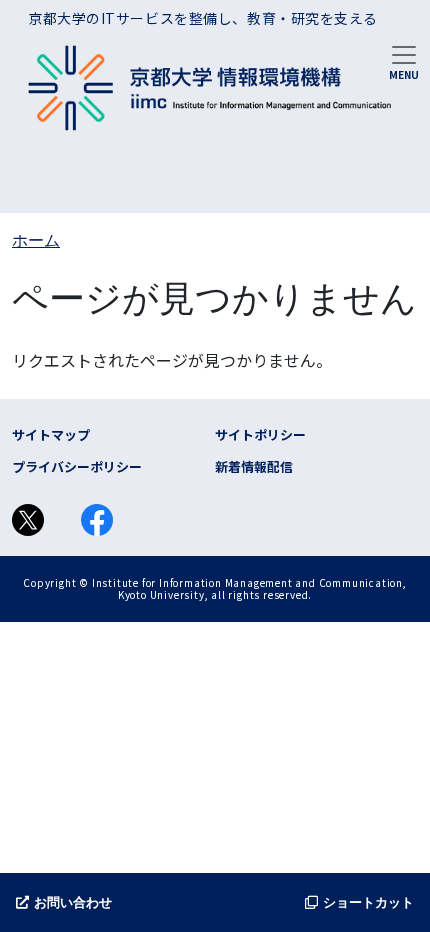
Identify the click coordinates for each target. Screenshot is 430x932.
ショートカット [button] (368, 902)
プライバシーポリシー (77, 466)
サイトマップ (51, 434)
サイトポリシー (260, 434)
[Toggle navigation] (404, 61)
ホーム (36, 240)
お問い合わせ (73, 902)
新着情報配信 (254, 466)
